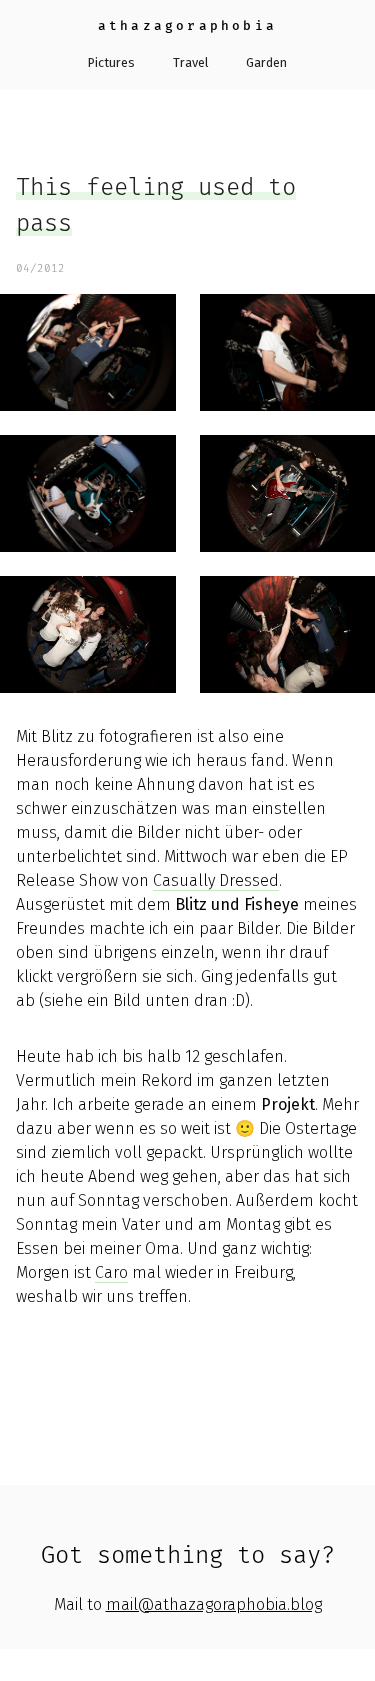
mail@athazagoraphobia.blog (214, 1604)
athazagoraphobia (187, 25)
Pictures (111, 62)
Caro (111, 1272)
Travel (190, 62)
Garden (266, 62)
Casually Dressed (216, 880)
